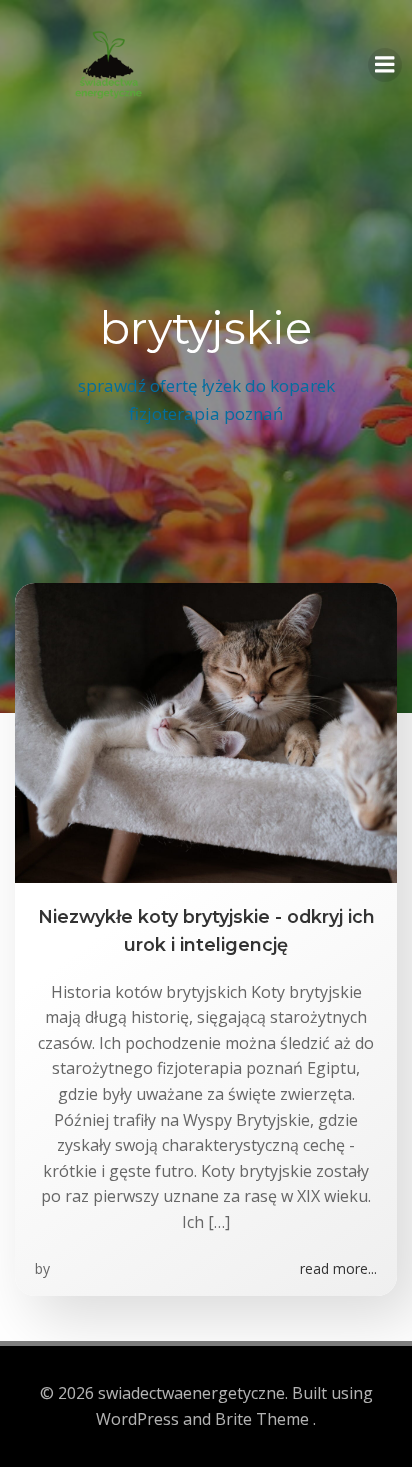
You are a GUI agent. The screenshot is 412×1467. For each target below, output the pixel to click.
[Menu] (385, 65)
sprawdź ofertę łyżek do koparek (206, 385)
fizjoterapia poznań (206, 413)
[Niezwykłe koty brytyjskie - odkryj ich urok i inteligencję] (206, 731)
